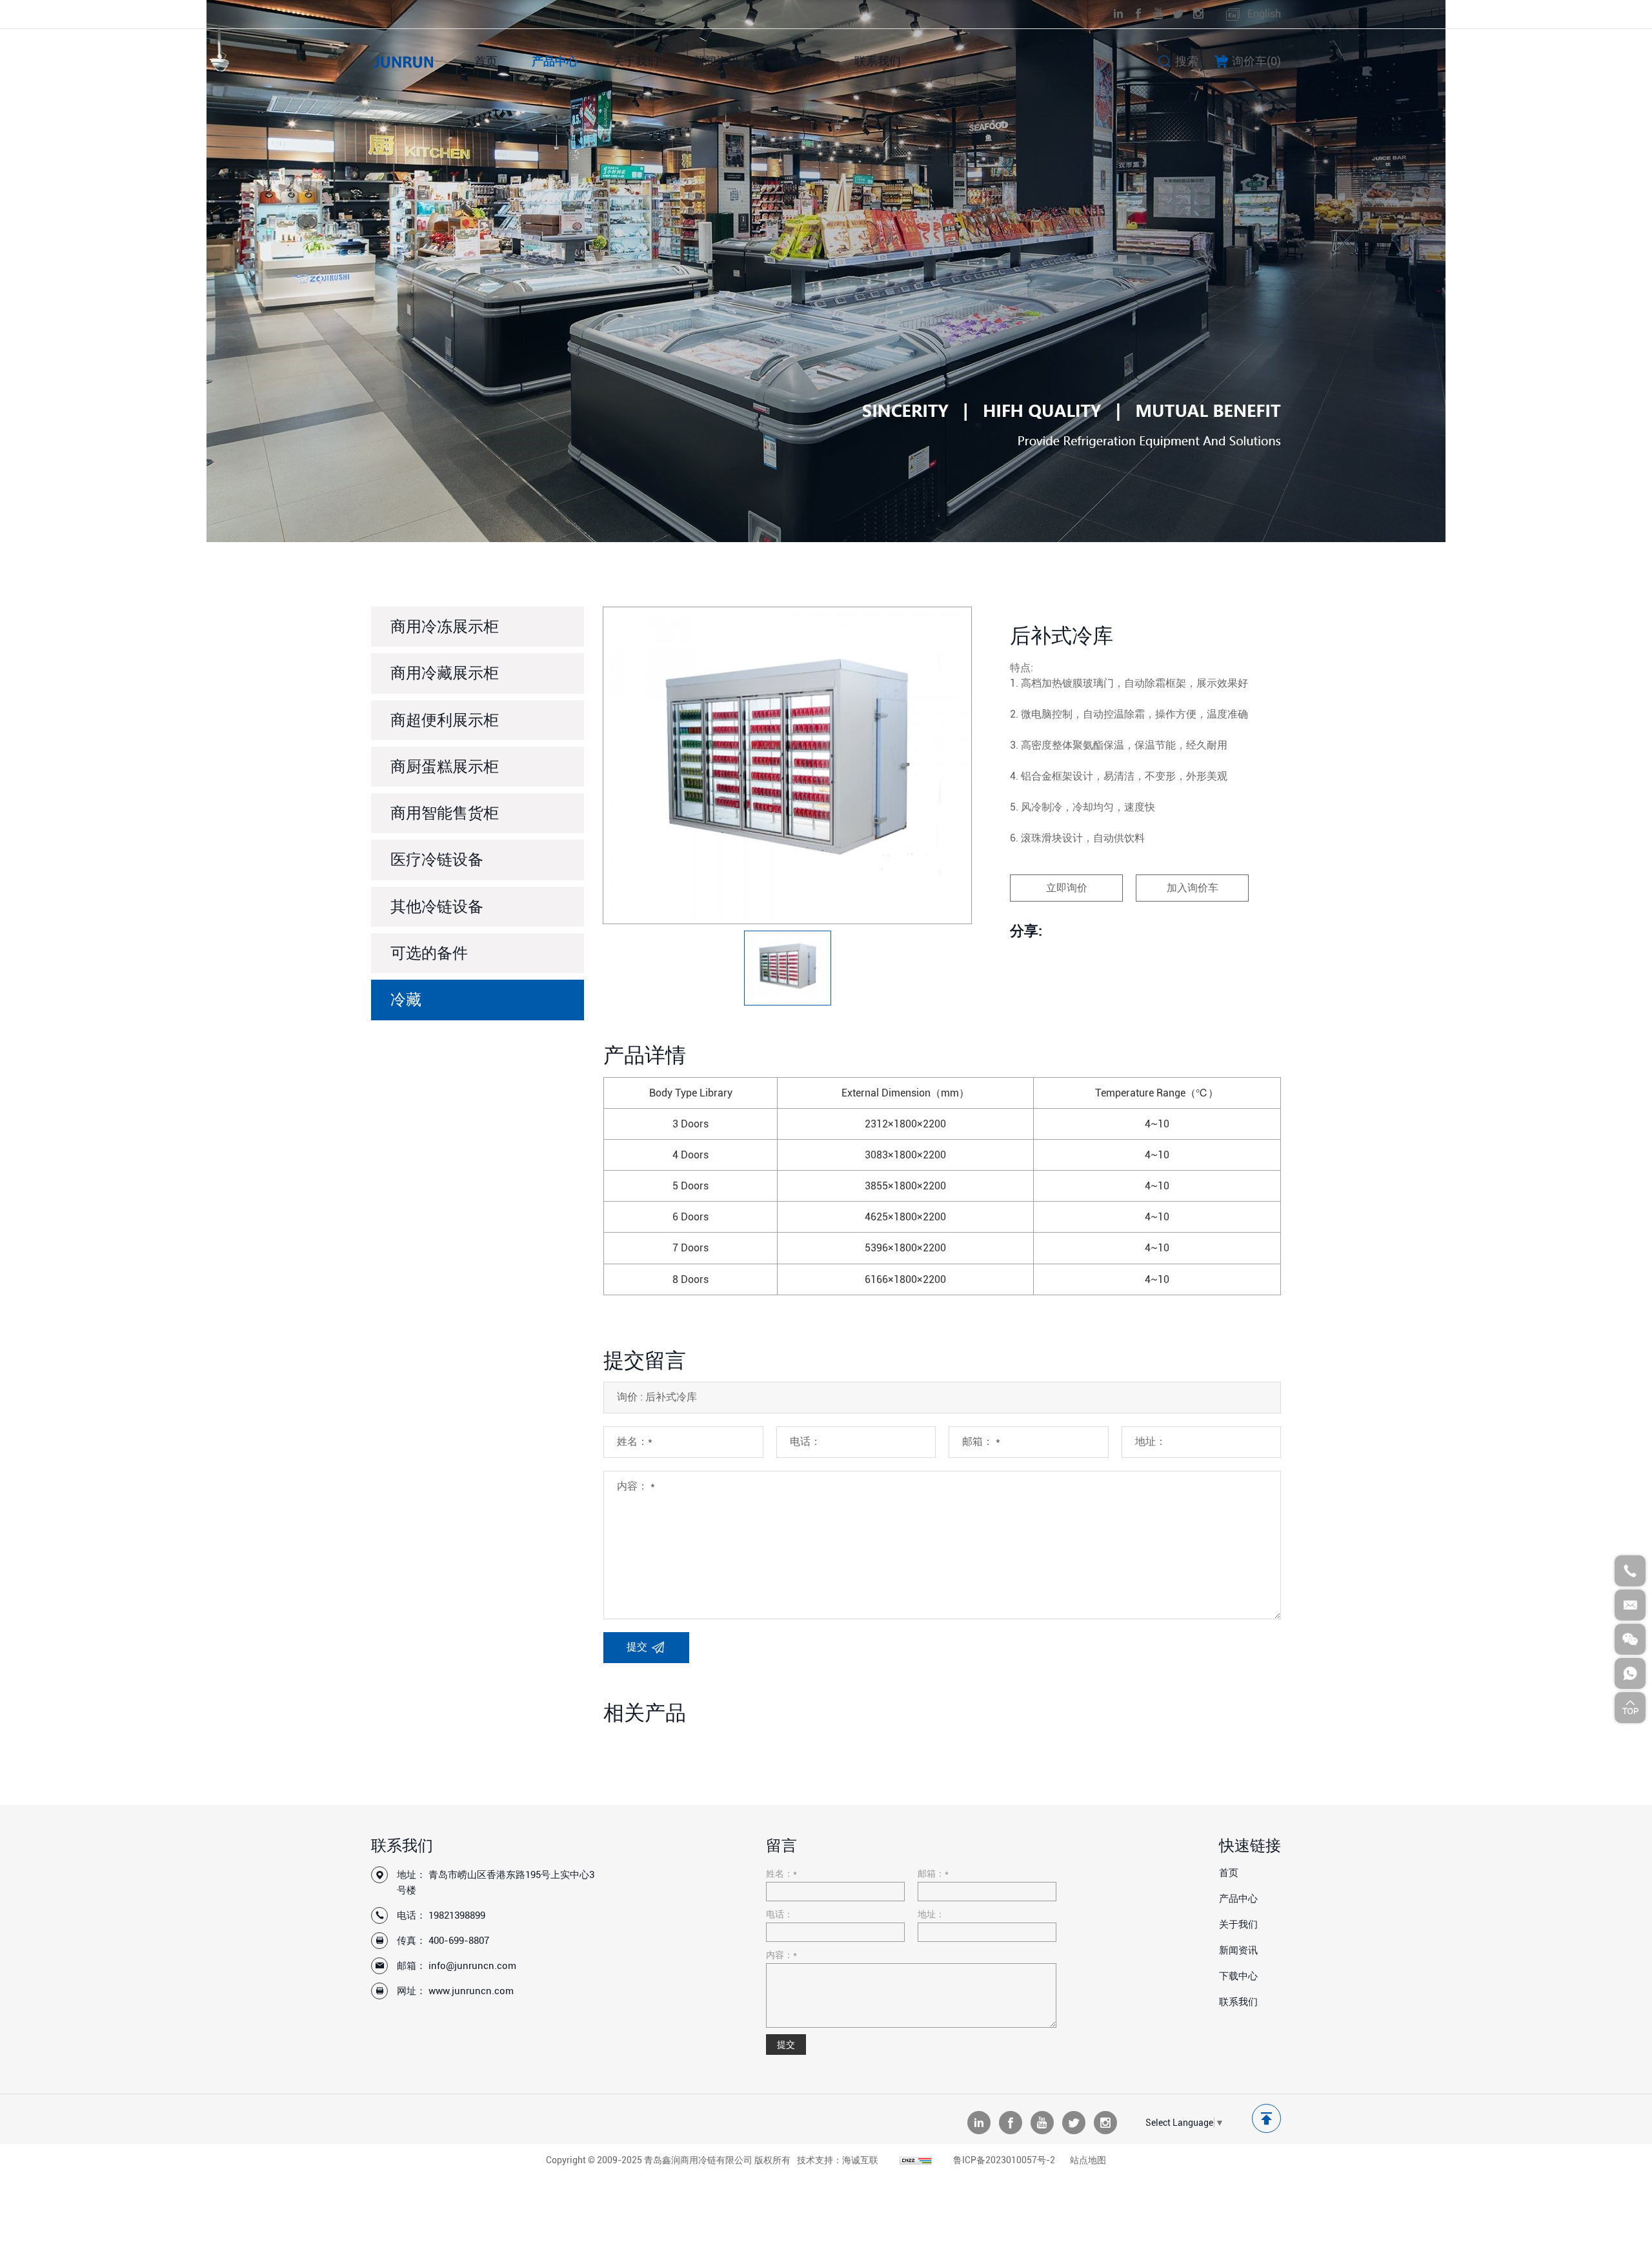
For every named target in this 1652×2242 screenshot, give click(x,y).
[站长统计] (916, 2160)
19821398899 (457, 1915)
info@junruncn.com (472, 1966)
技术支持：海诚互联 (838, 2160)
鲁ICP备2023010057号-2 (1004, 2160)
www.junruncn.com (471, 1991)
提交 (786, 2045)
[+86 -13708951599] (1630, 1673)
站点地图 (1088, 2160)
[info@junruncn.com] (1630, 1605)
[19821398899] (1630, 1571)
